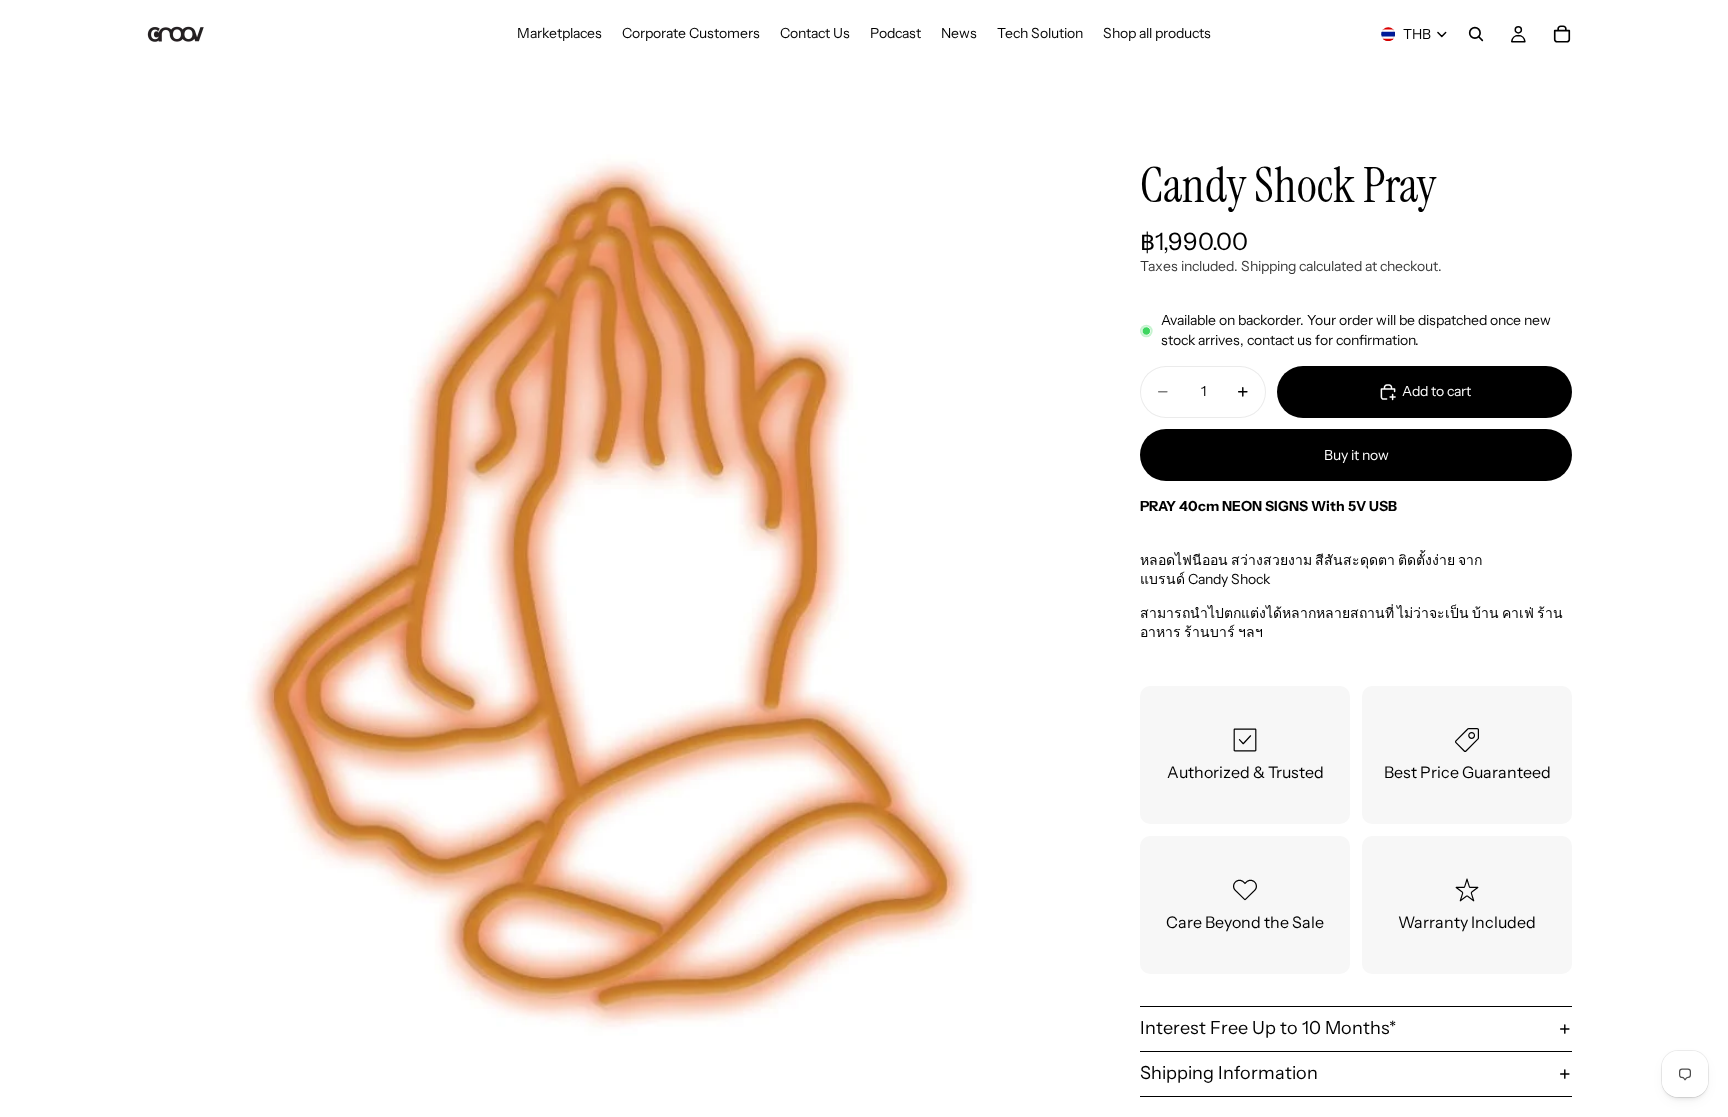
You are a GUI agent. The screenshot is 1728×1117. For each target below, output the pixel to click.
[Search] (1476, 34)
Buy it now (1356, 455)
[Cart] (1562, 34)
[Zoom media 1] (612, 596)
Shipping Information (1229, 1073)
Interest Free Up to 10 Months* (1268, 1028)
